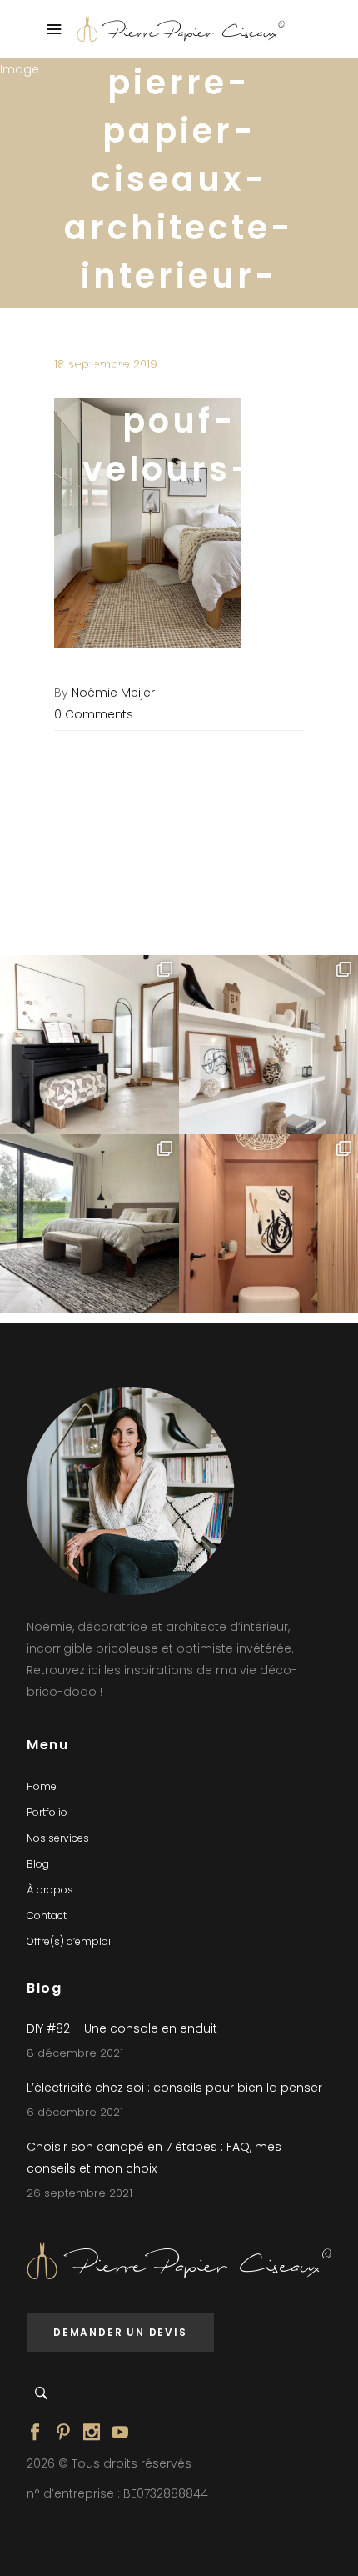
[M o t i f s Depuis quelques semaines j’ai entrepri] (89, 1045)
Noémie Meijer (113, 693)
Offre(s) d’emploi (69, 1941)
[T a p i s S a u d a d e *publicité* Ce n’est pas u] (89, 1224)
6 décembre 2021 (75, 2112)
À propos (50, 1890)
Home (42, 1786)
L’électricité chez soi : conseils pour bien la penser (174, 2088)
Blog (38, 1864)
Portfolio (47, 1812)
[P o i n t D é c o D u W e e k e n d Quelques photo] (268, 1224)
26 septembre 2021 (80, 2193)
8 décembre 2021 (75, 2053)
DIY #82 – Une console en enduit (122, 2028)
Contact (47, 1916)
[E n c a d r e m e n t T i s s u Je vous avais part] (268, 1045)
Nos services (58, 1838)
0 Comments (94, 714)
